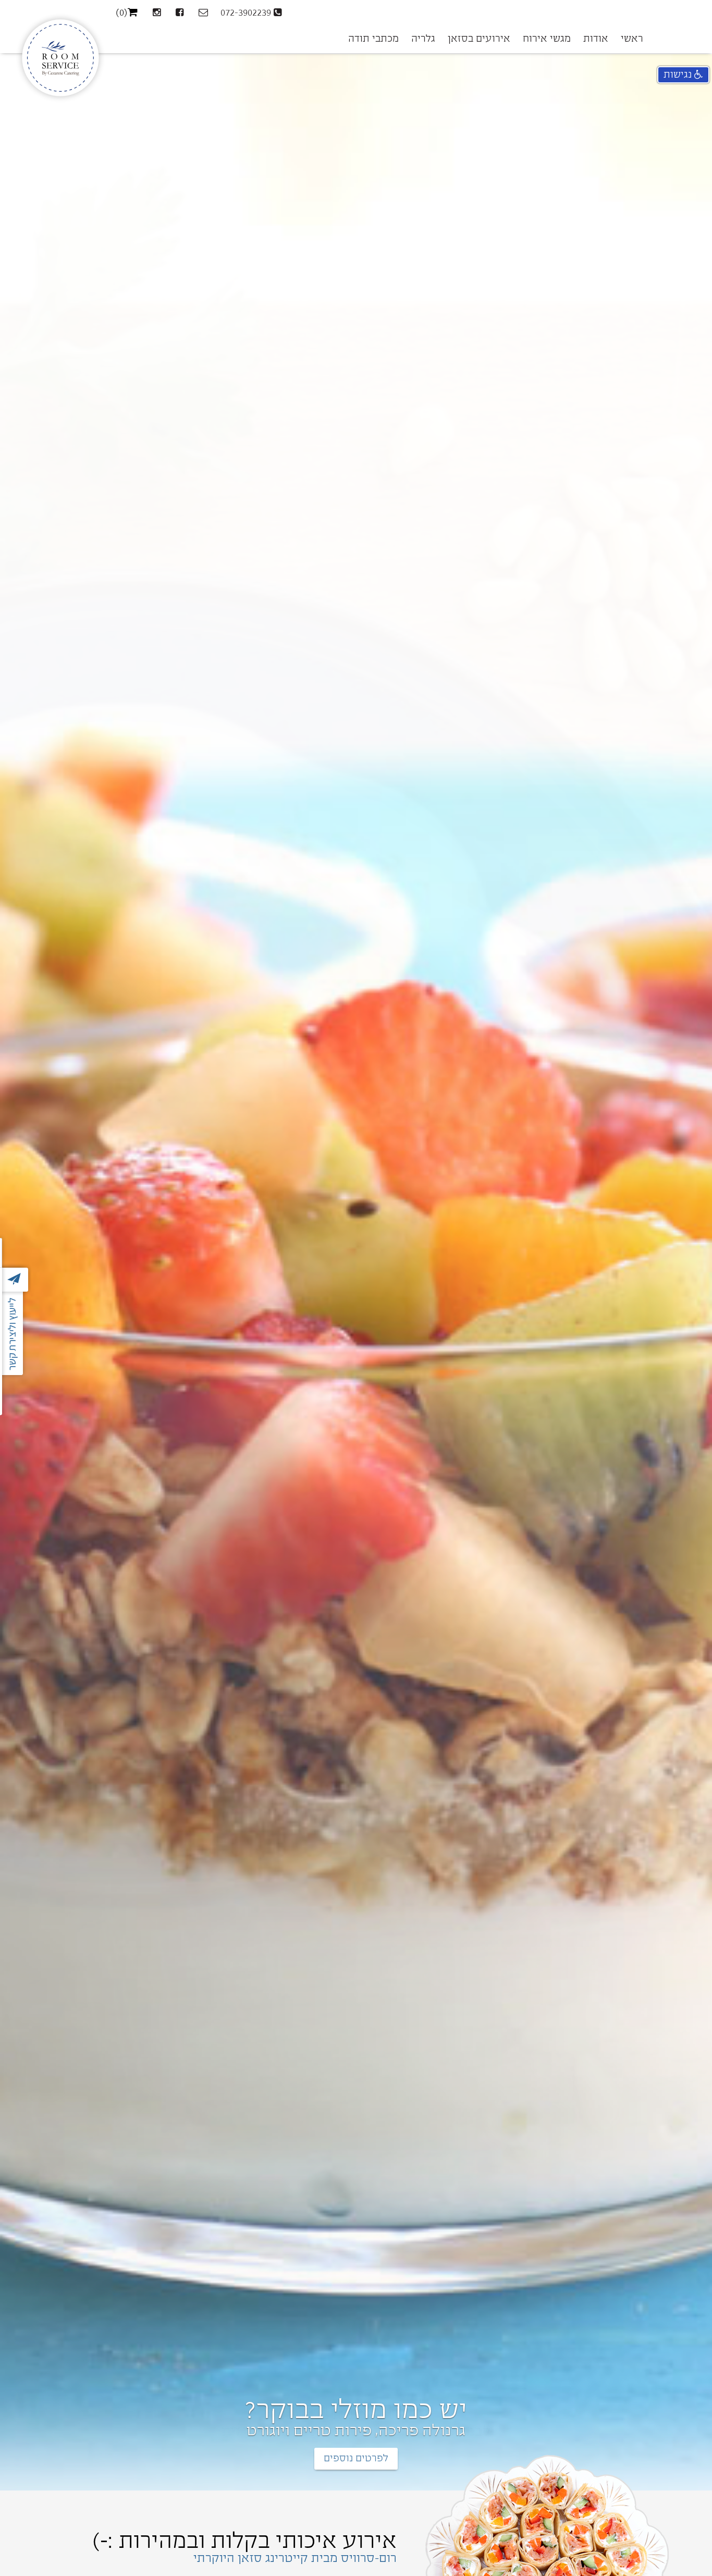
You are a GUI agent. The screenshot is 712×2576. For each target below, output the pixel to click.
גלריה (423, 39)
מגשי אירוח (547, 39)
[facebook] (178, 13)
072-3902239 (247, 13)
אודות (596, 39)
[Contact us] (202, 13)
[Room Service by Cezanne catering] (60, 27)
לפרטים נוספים (356, 2458)
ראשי (632, 39)
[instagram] (155, 13)
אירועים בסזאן (479, 39)
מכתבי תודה (373, 39)
